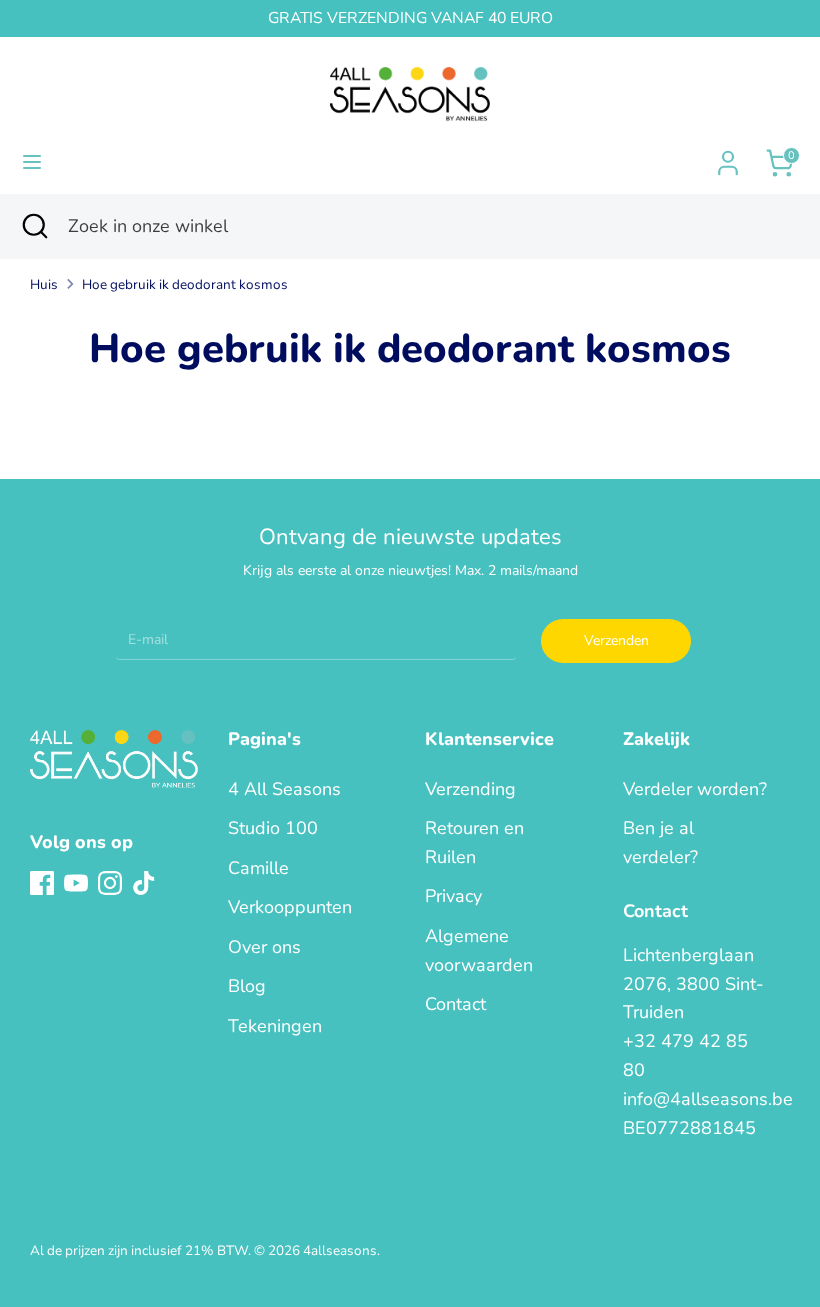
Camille (258, 868)
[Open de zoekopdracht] (34, 226)
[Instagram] (110, 883)
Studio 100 (273, 828)
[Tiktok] (144, 883)
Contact (455, 1004)
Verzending (470, 789)
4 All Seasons (284, 789)
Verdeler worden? (695, 789)
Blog (247, 986)
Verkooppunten (290, 907)
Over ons (264, 947)
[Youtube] (76, 883)
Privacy (453, 896)
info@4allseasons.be (708, 1099)
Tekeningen (275, 1026)
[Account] (728, 157)
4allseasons (340, 1250)
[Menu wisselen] (32, 162)
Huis (44, 284)
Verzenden (616, 640)
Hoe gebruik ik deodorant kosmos (185, 284)
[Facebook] (42, 883)
